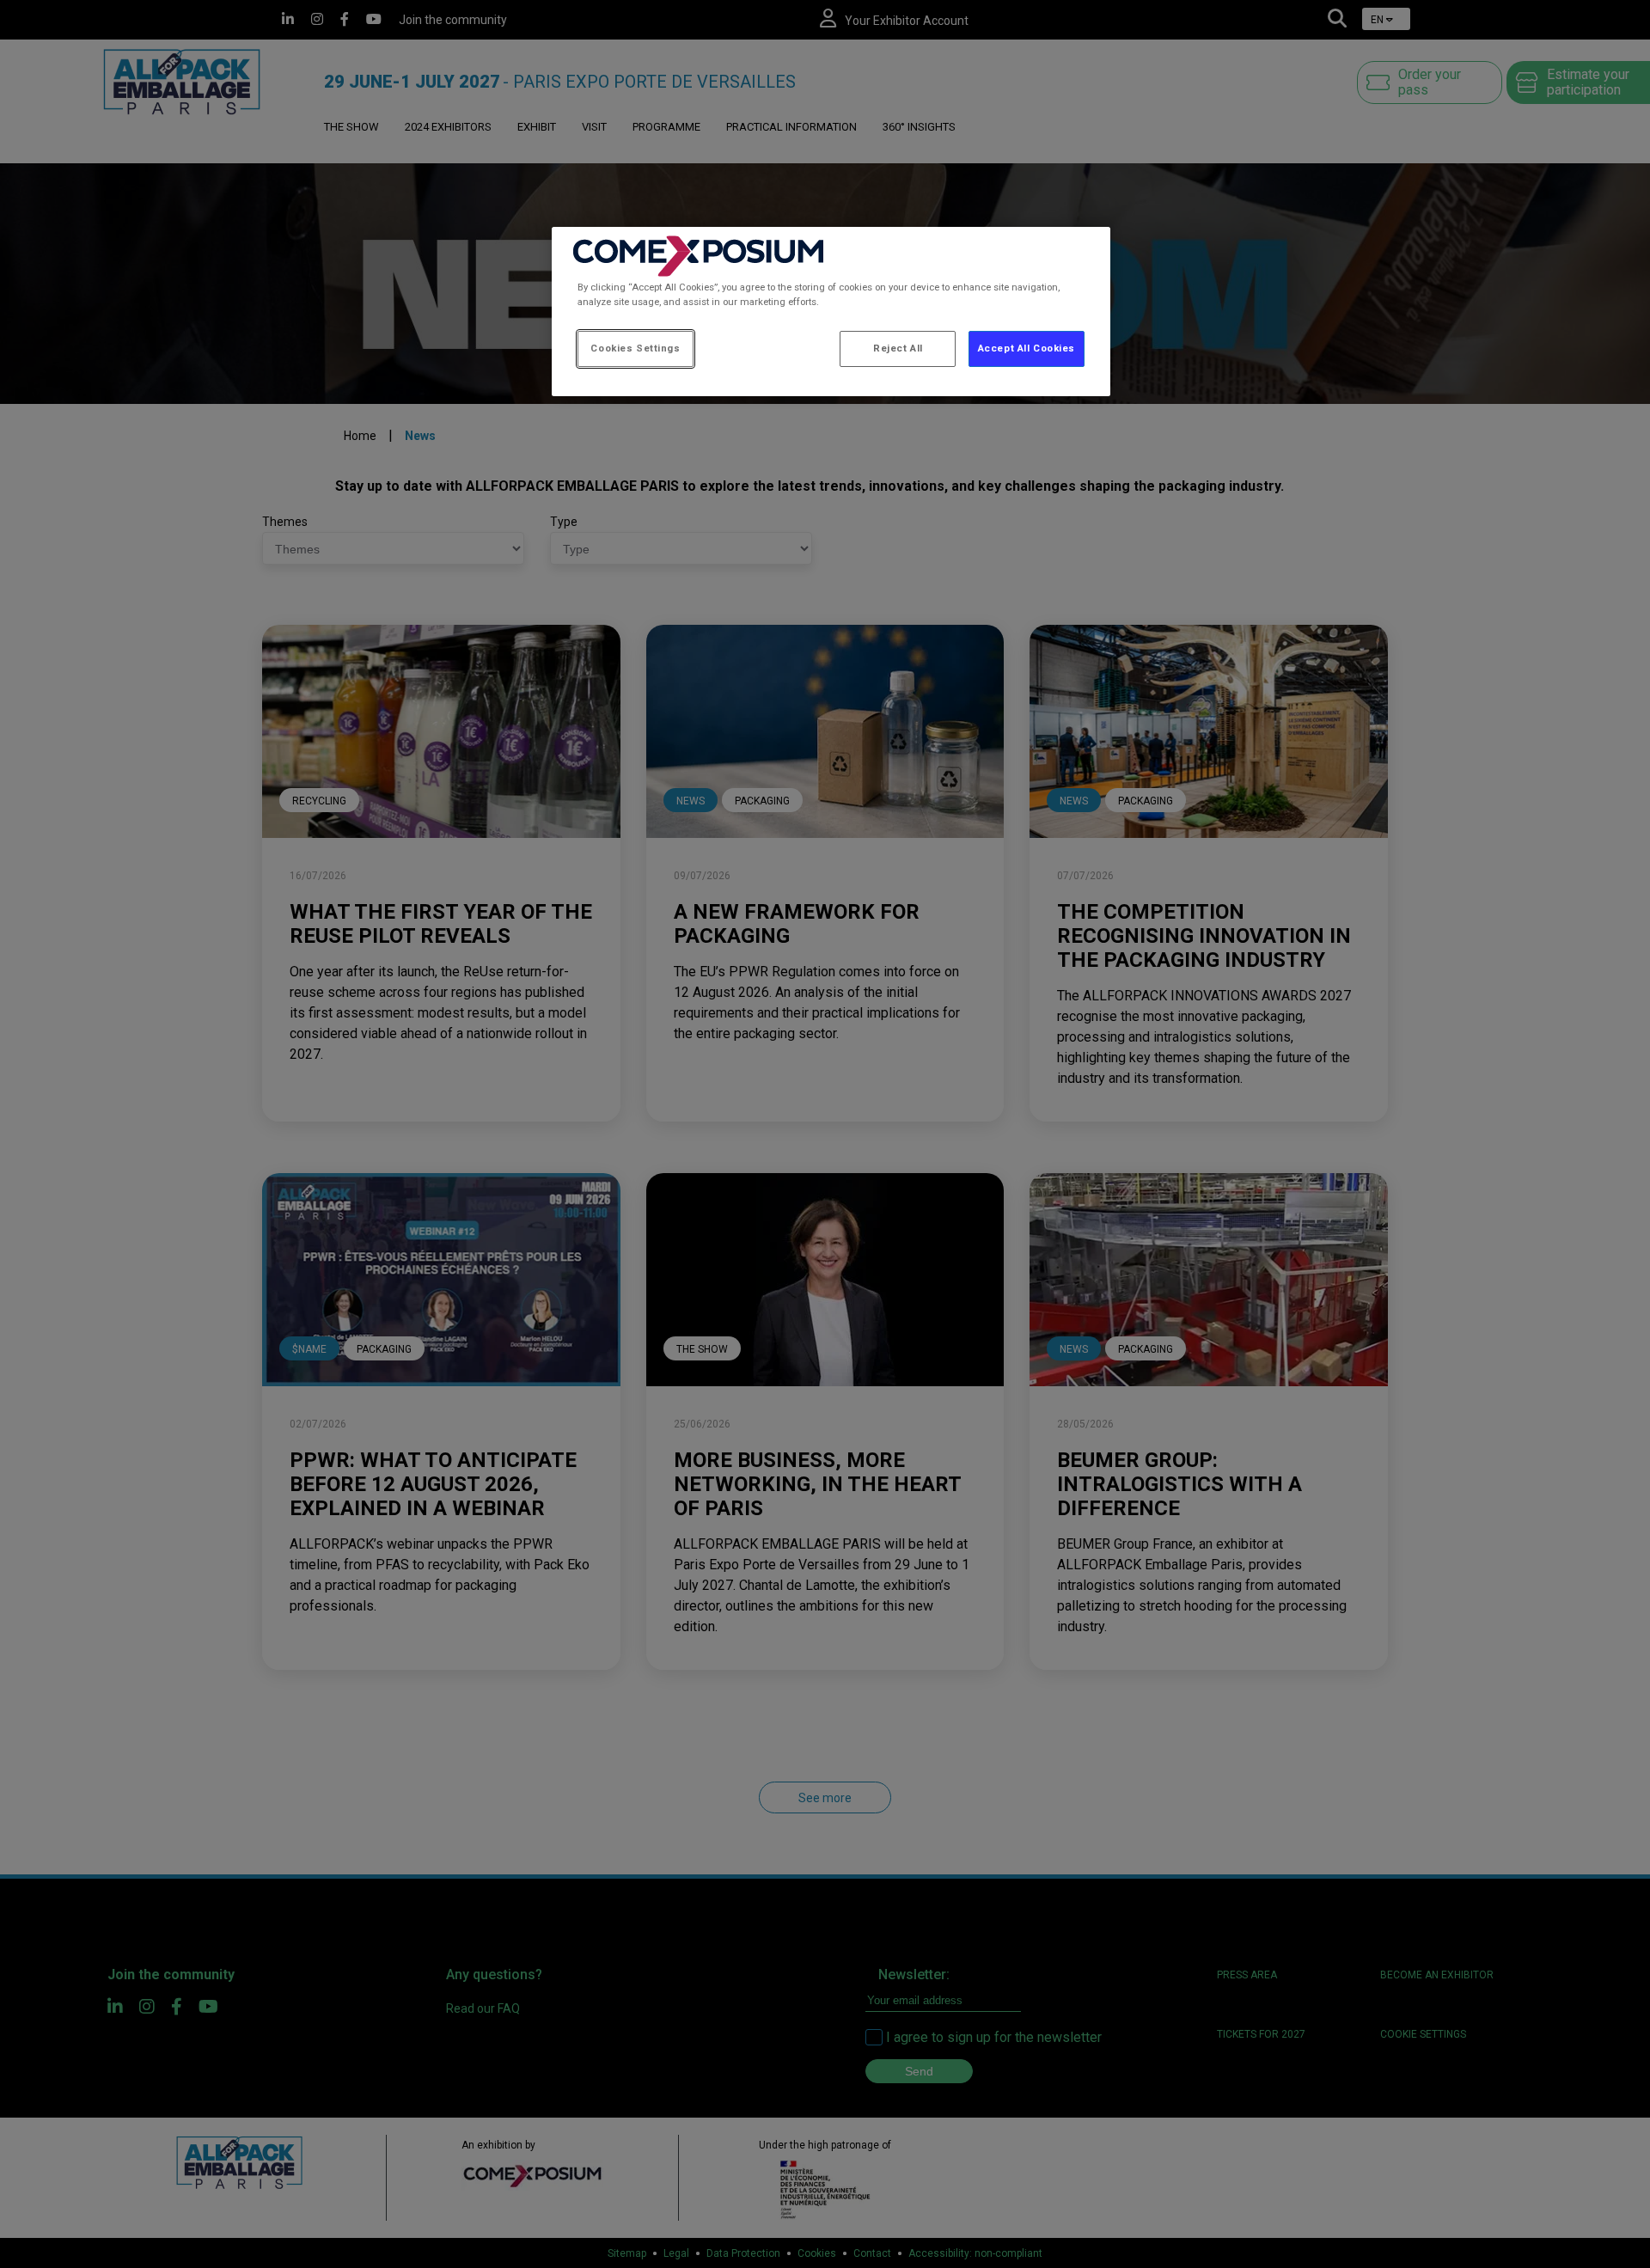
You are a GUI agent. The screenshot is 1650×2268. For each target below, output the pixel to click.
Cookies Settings (635, 348)
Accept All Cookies (1027, 348)
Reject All (898, 348)
